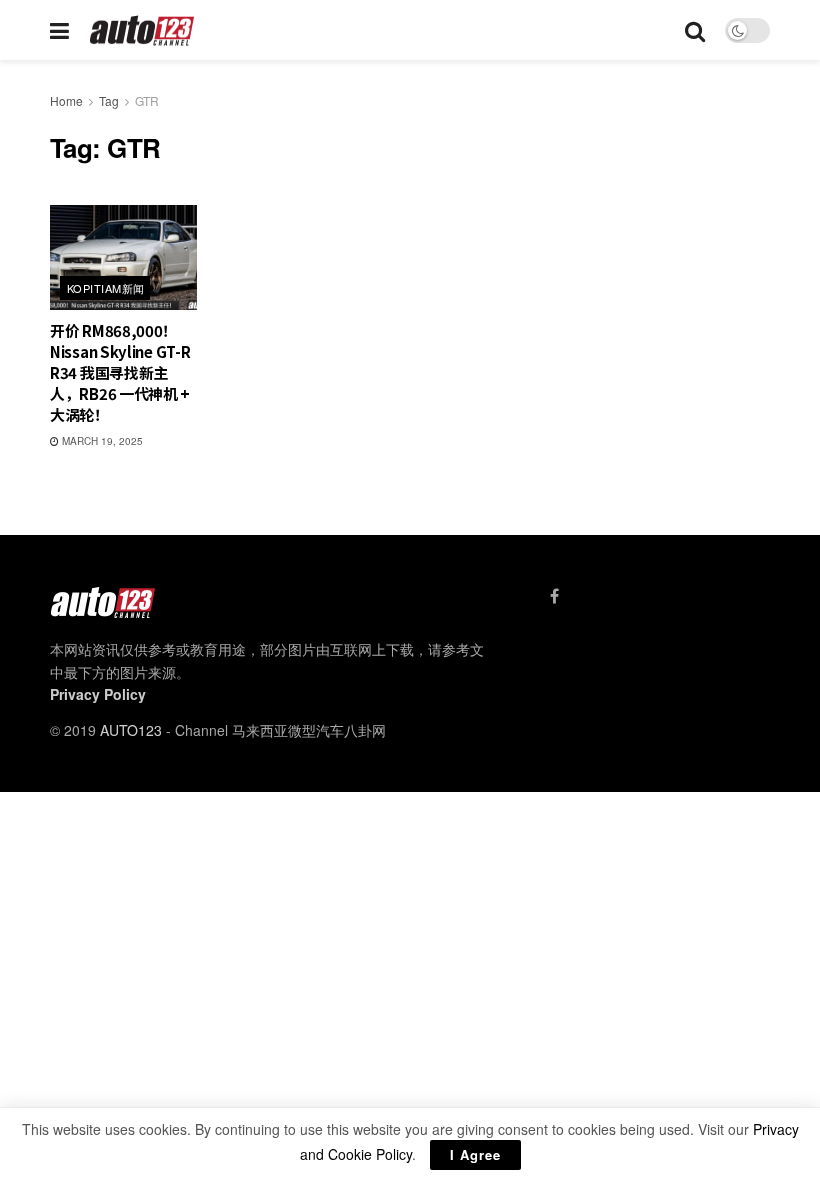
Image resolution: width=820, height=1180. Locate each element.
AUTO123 (131, 730)
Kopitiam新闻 (105, 288)
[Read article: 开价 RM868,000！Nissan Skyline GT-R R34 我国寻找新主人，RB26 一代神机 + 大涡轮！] (123, 257)
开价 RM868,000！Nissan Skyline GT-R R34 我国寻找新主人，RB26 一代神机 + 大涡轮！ (120, 372)
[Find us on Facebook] (554, 596)
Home (66, 100)
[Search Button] (695, 30)
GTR (147, 100)
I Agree (475, 1154)
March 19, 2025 (101, 441)
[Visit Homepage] (142, 30)
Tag (109, 100)
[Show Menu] (59, 30)
